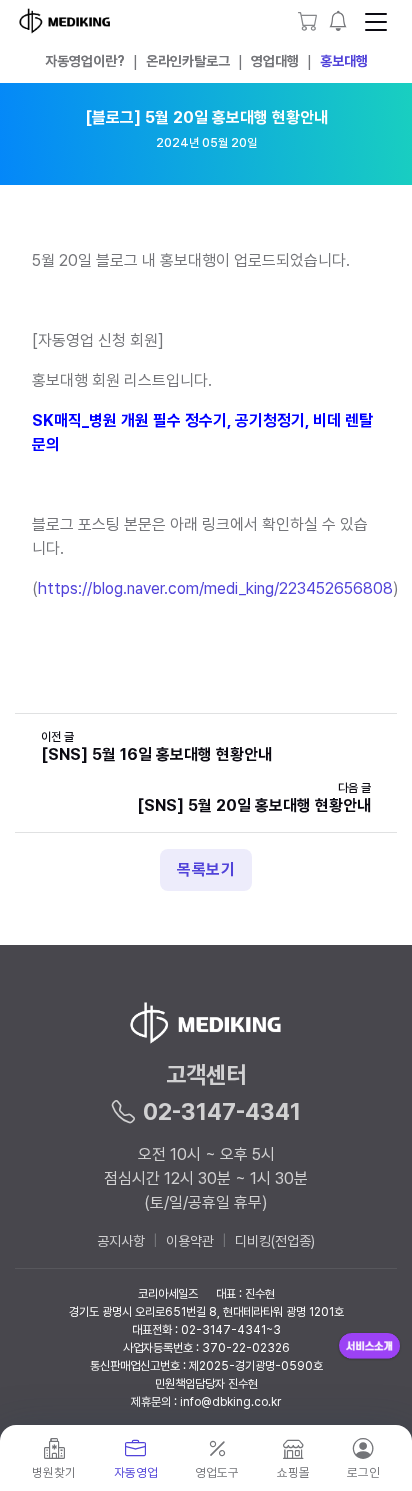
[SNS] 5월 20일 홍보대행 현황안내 (254, 805)
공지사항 (121, 1241)
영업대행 (275, 61)
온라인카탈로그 (188, 61)
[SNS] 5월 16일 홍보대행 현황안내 (156, 754)
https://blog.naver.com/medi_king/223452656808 (215, 588)
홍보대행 (344, 61)
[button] (338, 21)
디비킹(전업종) (275, 1241)
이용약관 (190, 1241)
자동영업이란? (85, 61)
